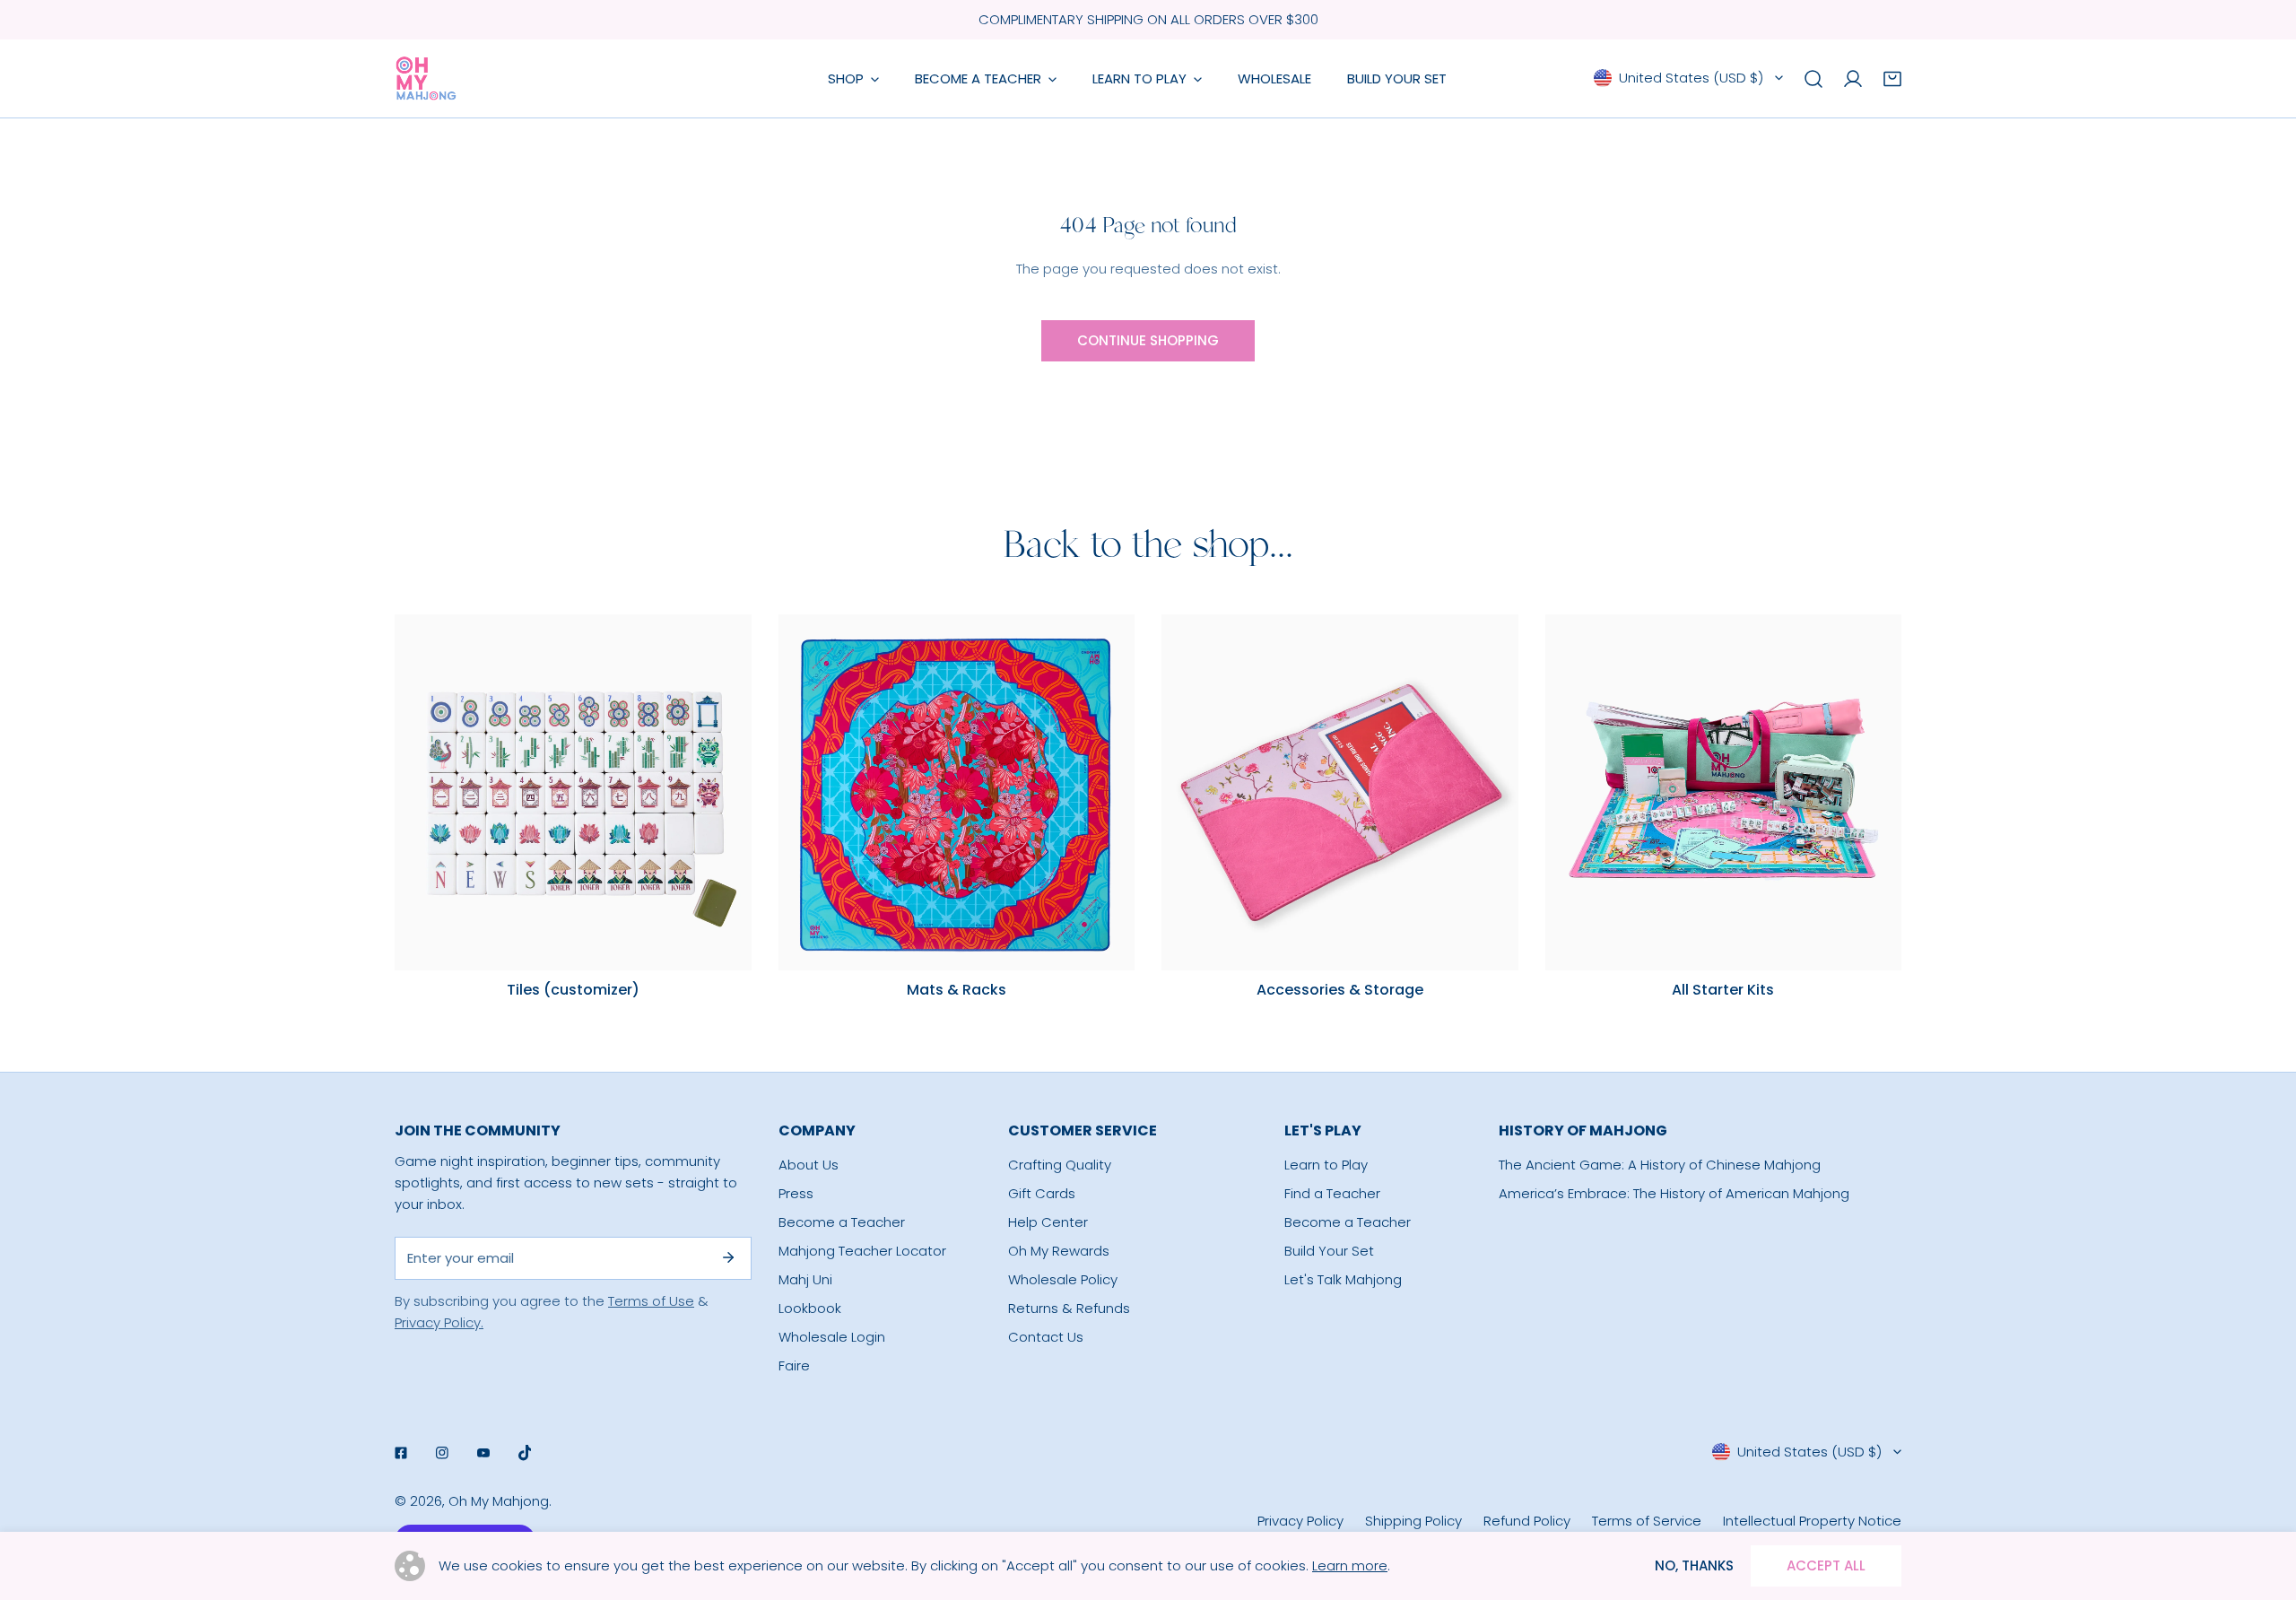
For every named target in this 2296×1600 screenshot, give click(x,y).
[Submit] (728, 1257)
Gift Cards (1042, 1193)
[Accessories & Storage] (1340, 793)
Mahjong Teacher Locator (862, 1251)
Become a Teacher (842, 1222)
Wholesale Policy (1063, 1279)
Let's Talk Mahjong (1343, 1279)
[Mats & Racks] (957, 793)
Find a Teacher (1332, 1193)
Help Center (1048, 1222)
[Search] (1813, 79)
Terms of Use (651, 1301)
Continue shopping (1148, 340)
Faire (794, 1365)
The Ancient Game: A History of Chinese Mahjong (1660, 1165)
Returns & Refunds (1069, 1308)
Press (796, 1193)
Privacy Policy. (439, 1322)
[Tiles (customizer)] (573, 793)
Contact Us (1046, 1337)
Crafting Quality (1060, 1165)
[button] (1892, 79)
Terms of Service (1647, 1521)
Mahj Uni (805, 1279)
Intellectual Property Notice (1812, 1521)
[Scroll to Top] (2264, 1505)
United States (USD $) (1691, 78)
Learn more (1350, 1565)
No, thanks (1694, 1565)
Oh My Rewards (1059, 1251)
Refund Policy (1527, 1521)
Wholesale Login (832, 1337)
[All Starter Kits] (1724, 793)
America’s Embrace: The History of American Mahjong (1674, 1193)
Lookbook (810, 1308)
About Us (809, 1165)
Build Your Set (1329, 1251)
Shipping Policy (1413, 1521)
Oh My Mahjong (499, 1501)
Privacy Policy (1300, 1521)
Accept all (1826, 1565)
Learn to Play (1326, 1165)
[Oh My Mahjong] (426, 78)
